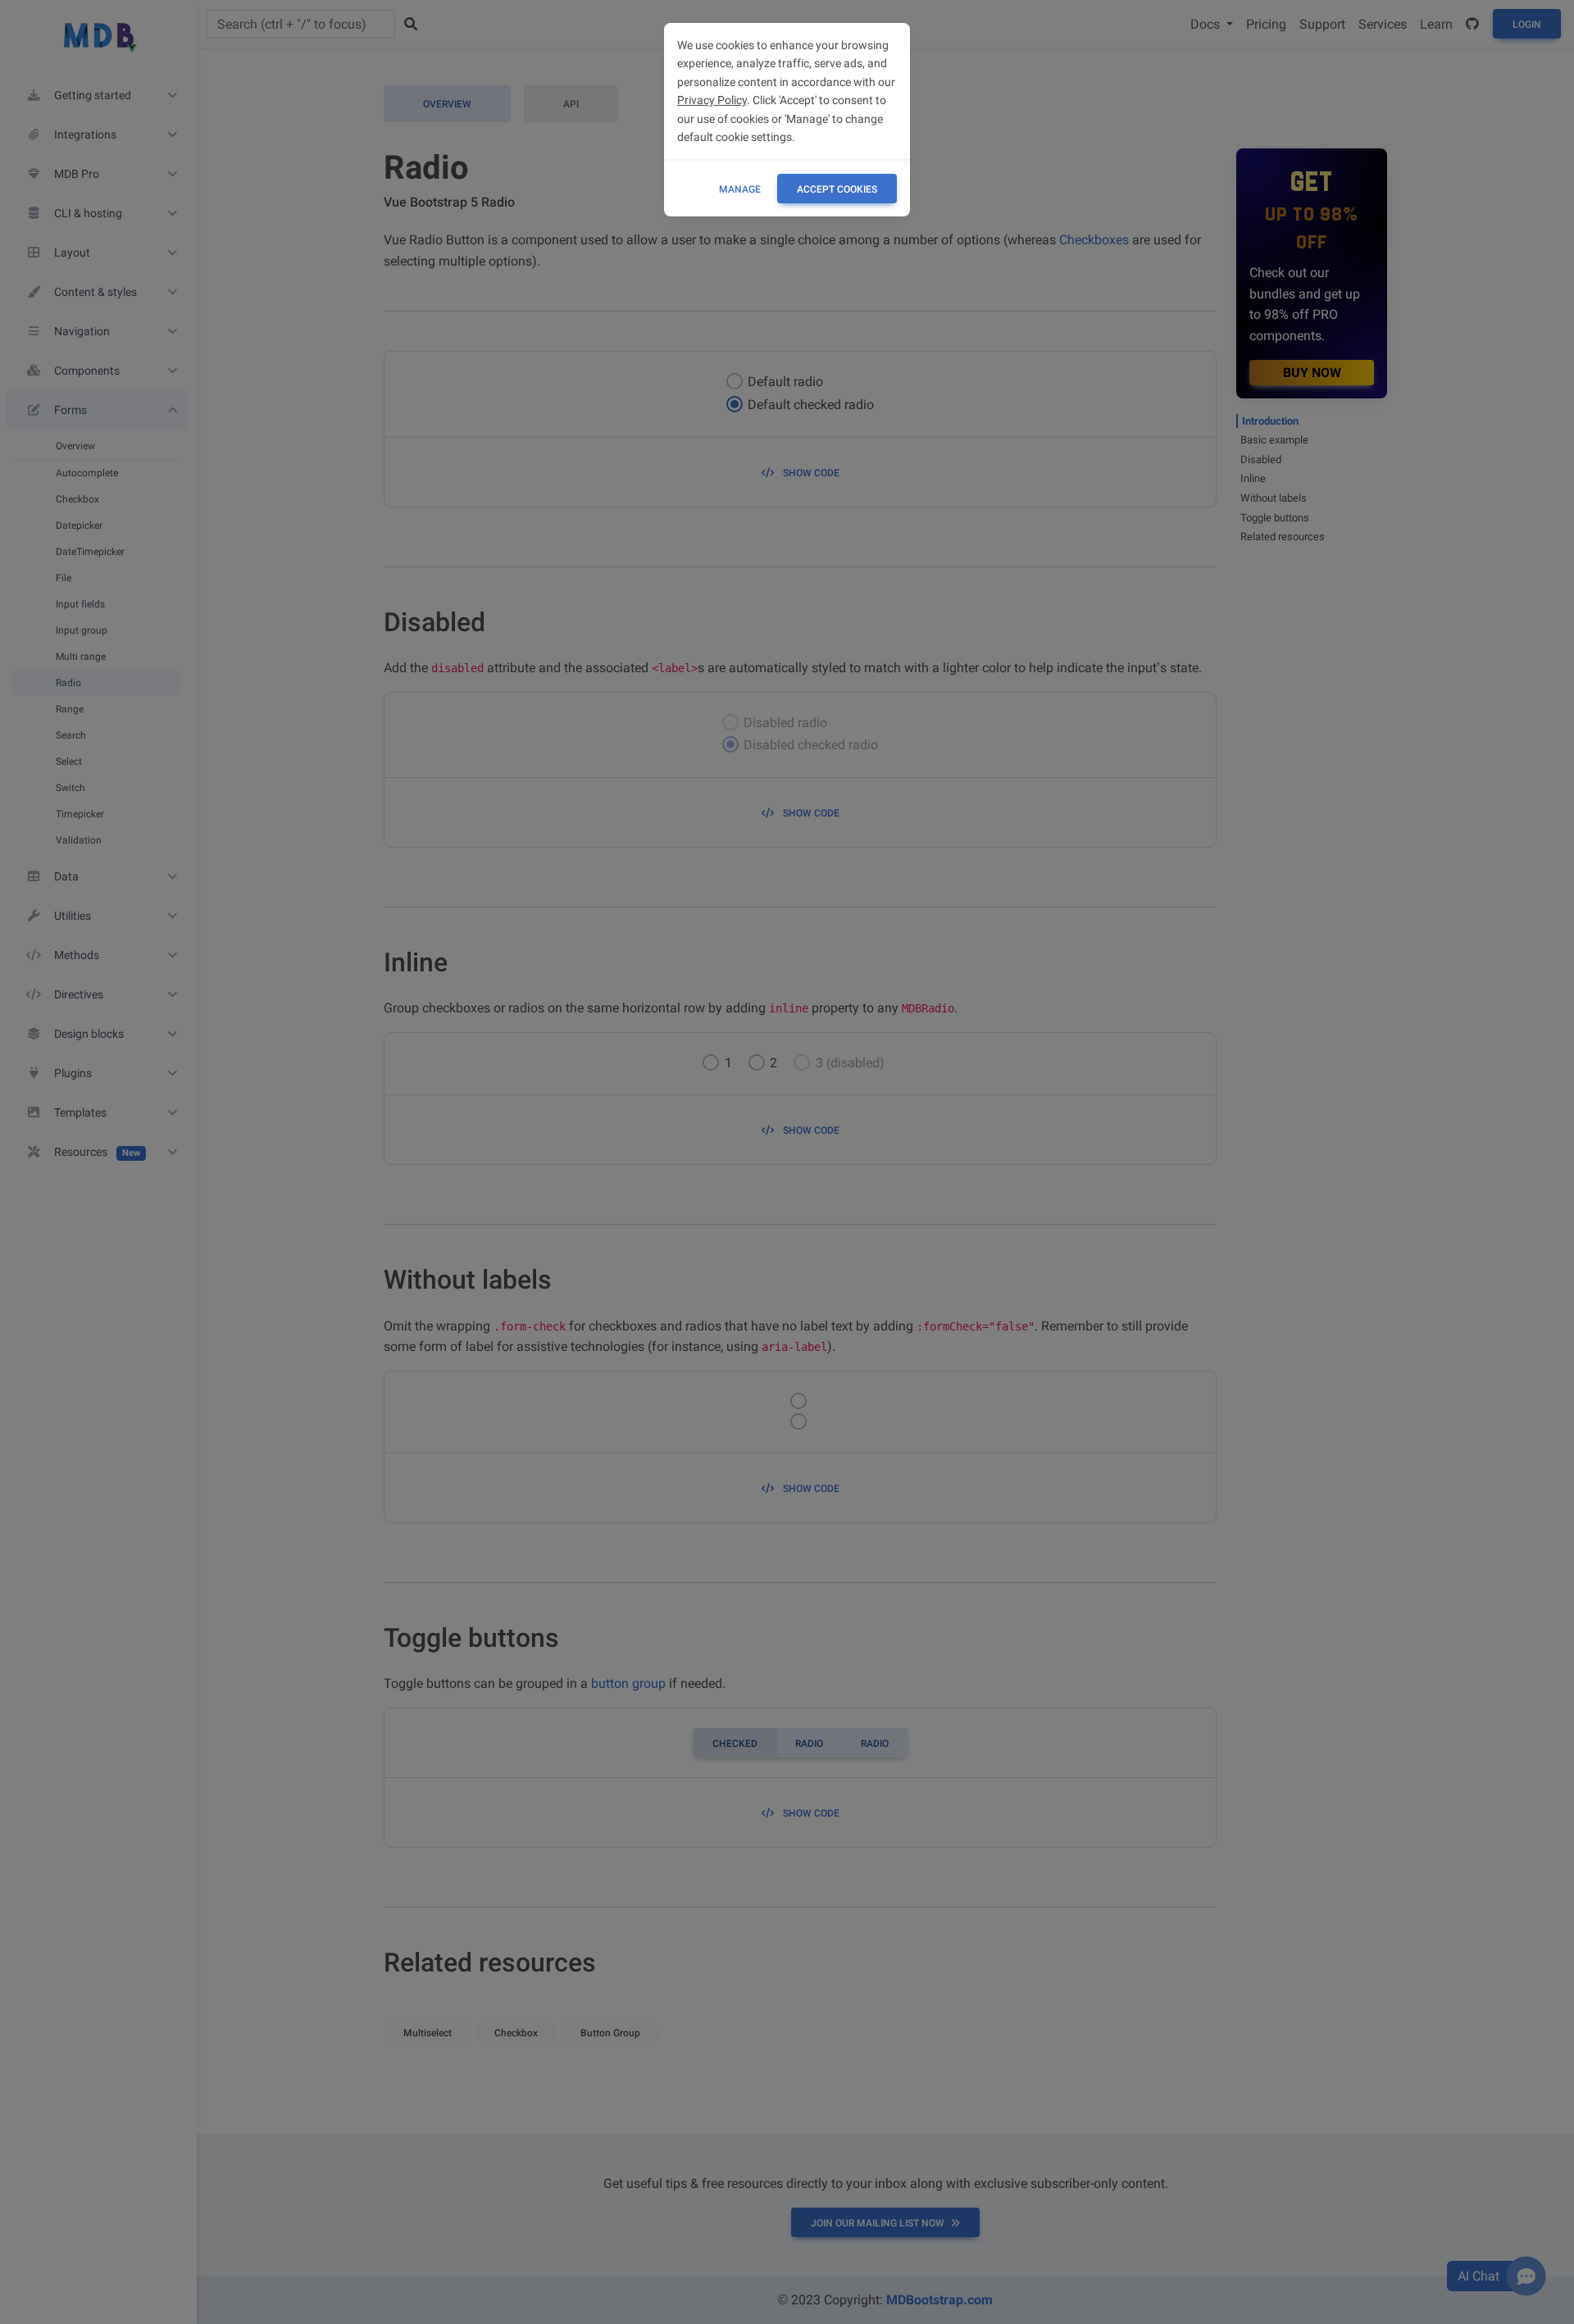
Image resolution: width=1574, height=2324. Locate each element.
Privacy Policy (712, 100)
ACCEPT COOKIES (837, 189)
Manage (740, 189)
